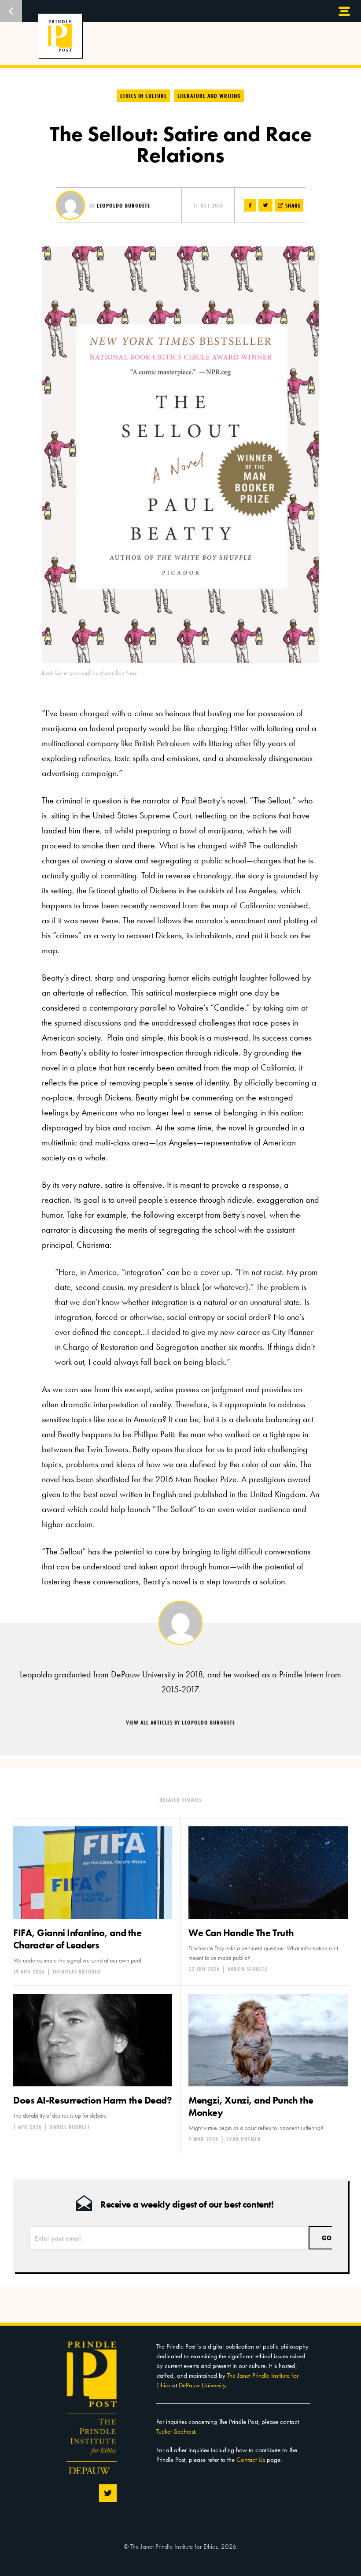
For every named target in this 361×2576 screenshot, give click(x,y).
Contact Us (251, 2460)
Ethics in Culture (144, 96)
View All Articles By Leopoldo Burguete (180, 1722)
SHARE (292, 205)
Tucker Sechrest (176, 2431)
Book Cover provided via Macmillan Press (89, 673)
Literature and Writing (209, 96)
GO (327, 2238)
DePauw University (202, 2385)
